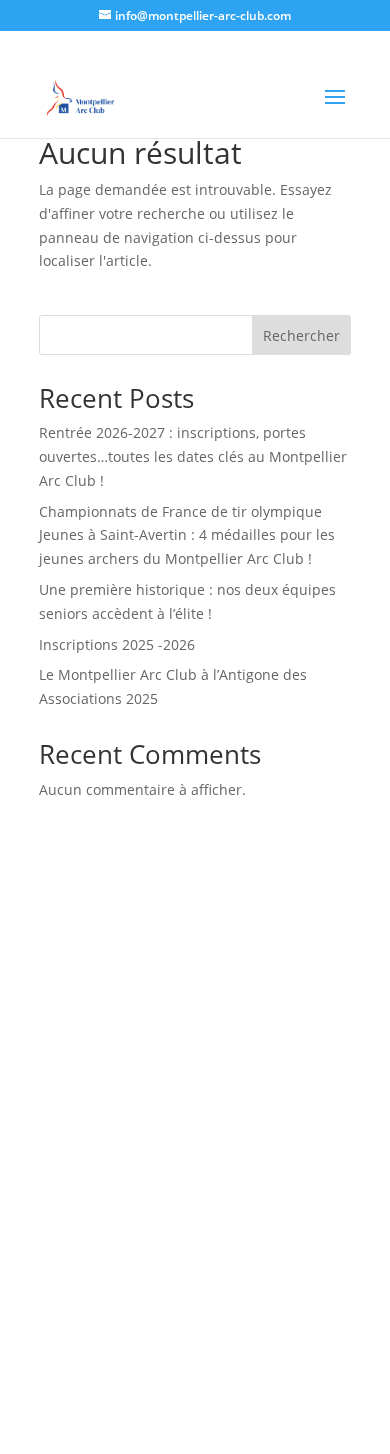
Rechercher (301, 335)
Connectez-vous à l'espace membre (195, 1097)
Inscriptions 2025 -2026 (117, 644)
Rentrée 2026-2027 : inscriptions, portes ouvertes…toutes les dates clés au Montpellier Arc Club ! (193, 456)
